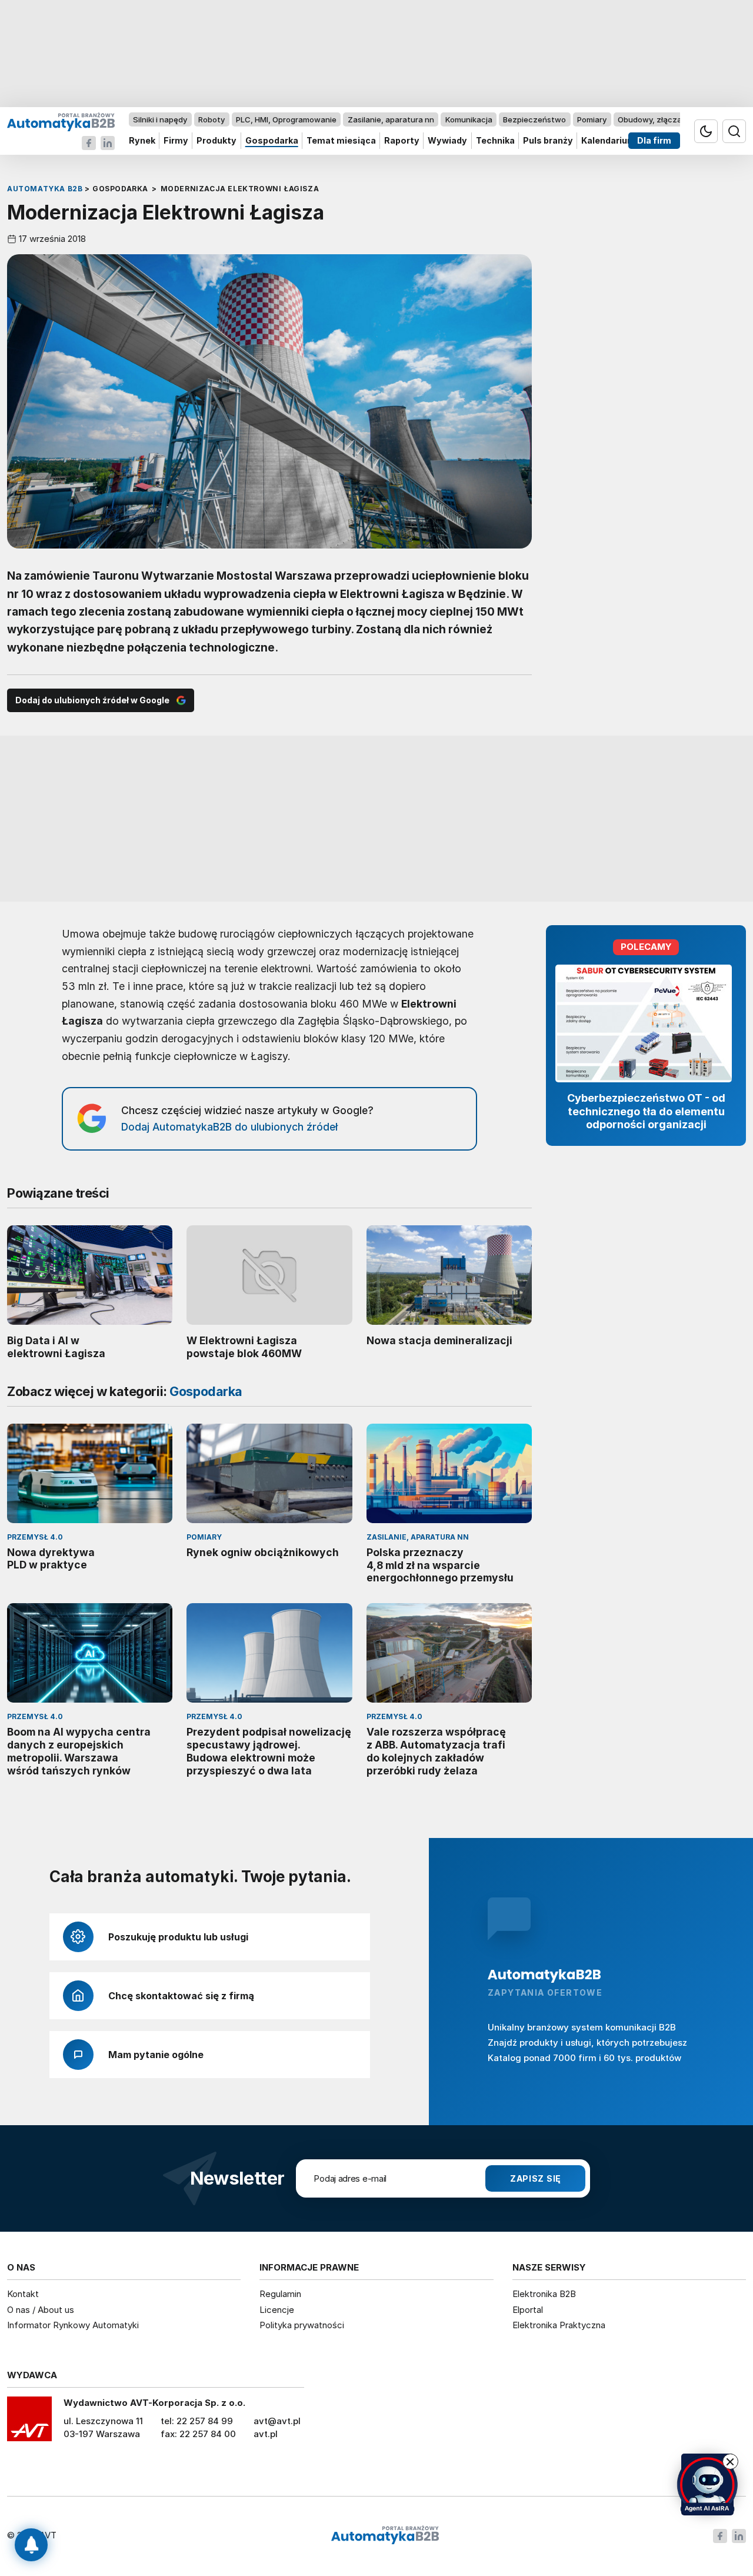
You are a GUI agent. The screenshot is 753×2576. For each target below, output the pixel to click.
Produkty (216, 141)
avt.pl (266, 2434)
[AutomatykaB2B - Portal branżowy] (61, 122)
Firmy (176, 141)
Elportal (528, 2310)
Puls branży (548, 141)
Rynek (142, 141)
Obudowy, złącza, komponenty (675, 119)
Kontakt (23, 2294)
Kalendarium (608, 141)
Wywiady (447, 141)
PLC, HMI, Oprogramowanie (286, 119)
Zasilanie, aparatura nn (391, 119)
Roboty (211, 119)
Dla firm (654, 141)
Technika (495, 141)
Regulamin (280, 2294)
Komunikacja (469, 119)
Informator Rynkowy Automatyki (73, 2325)
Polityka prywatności (302, 2325)
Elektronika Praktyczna (559, 2325)
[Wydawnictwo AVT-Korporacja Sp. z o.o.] (29, 2423)
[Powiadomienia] (31, 2545)
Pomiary (592, 119)
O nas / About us (41, 2310)
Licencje (277, 2310)
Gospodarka (272, 141)
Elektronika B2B (544, 2294)
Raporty (402, 141)
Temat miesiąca (341, 141)
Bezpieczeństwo (534, 119)
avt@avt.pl (277, 2421)
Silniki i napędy (160, 119)
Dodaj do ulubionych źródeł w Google (92, 700)
